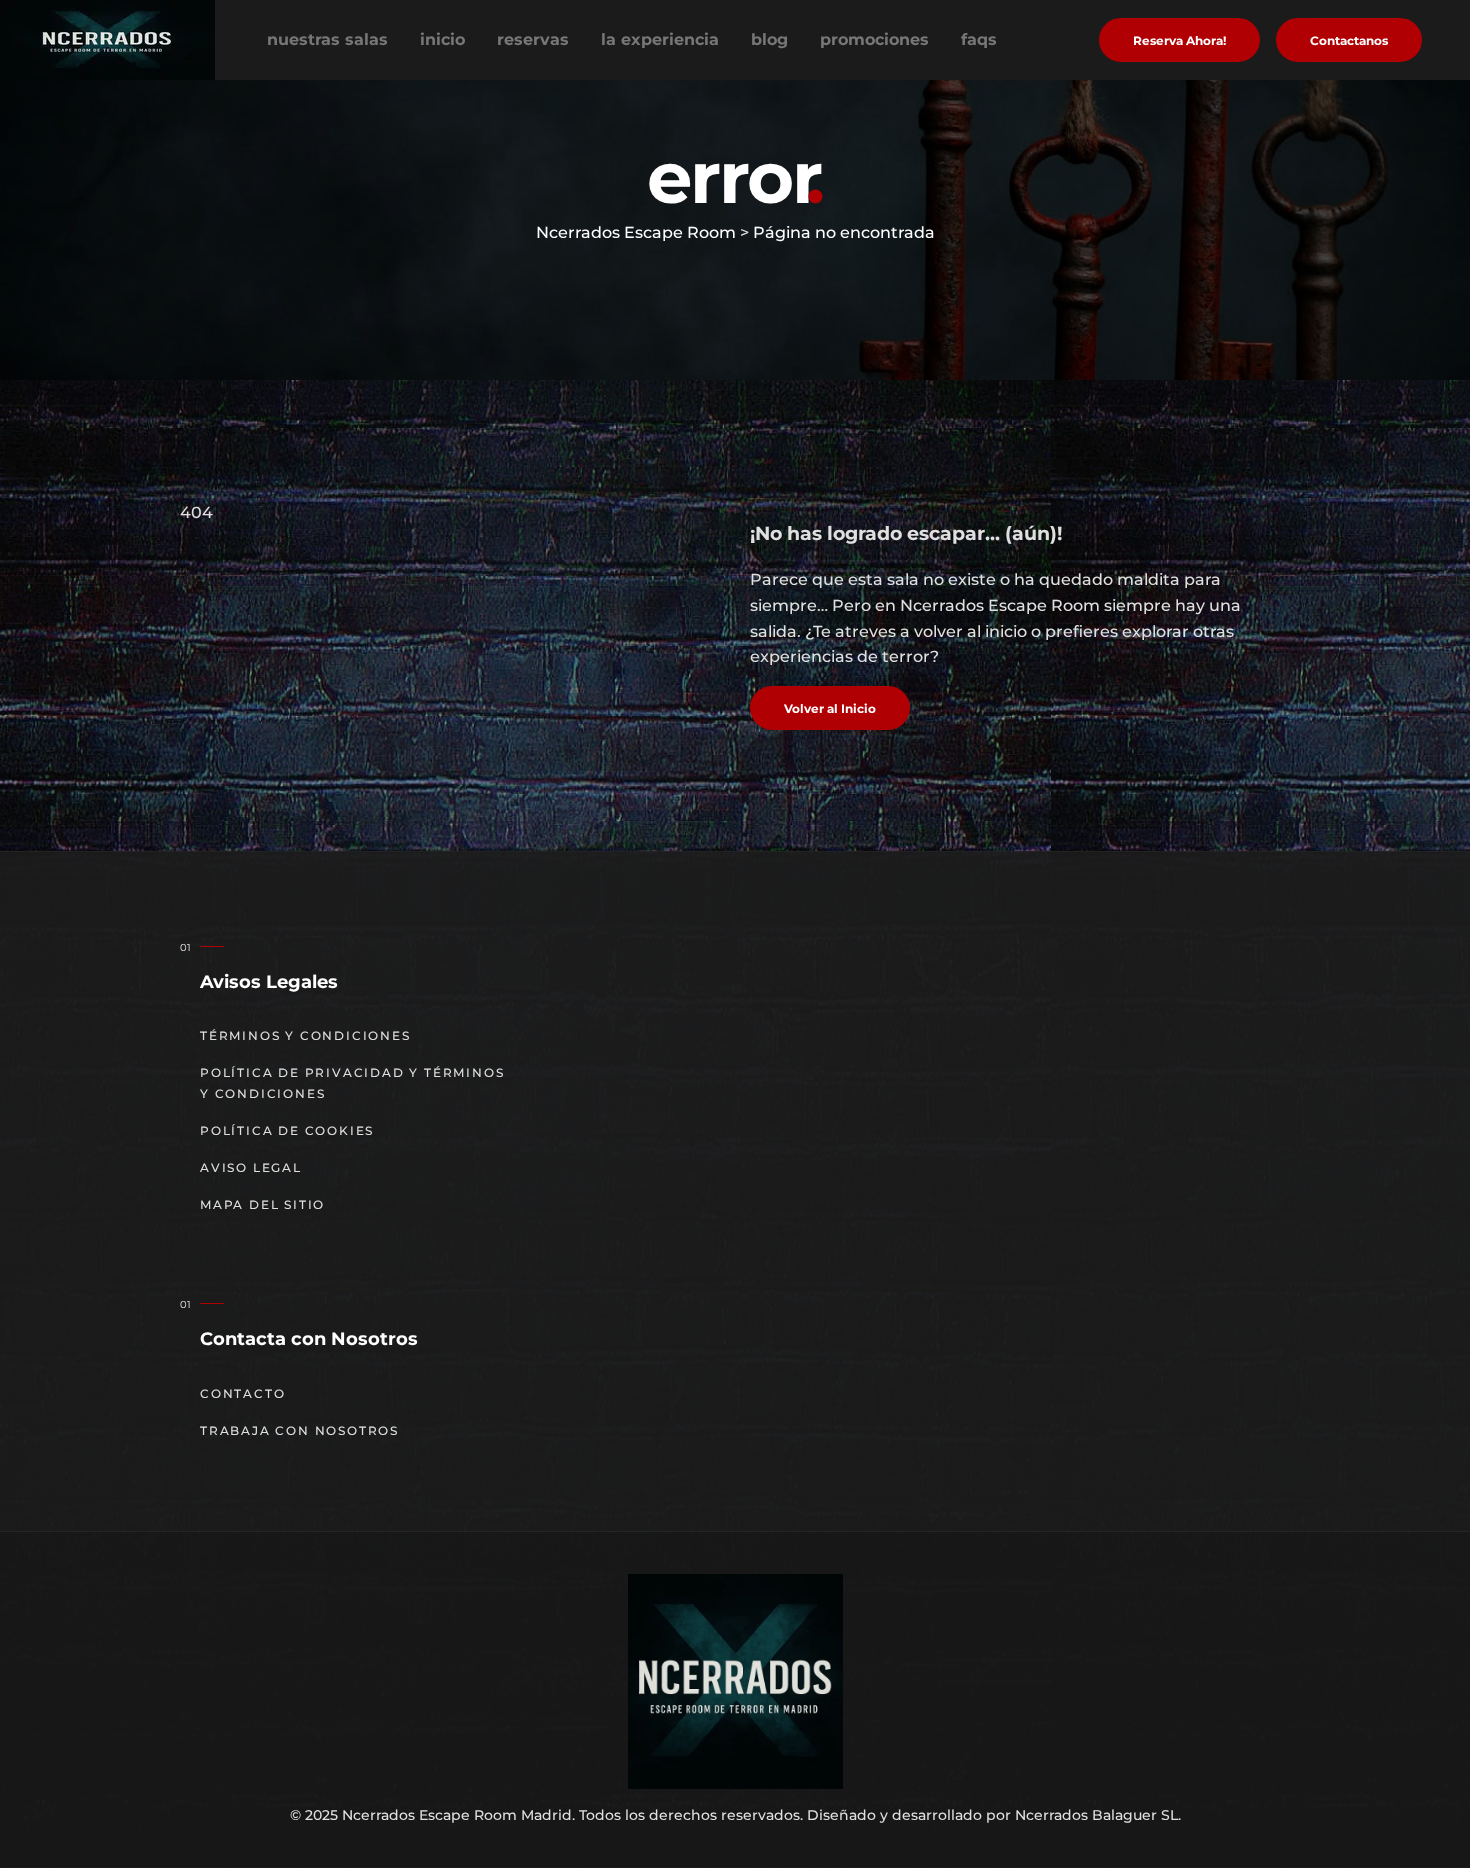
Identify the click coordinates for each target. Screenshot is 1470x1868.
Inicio (442, 39)
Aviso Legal (251, 1167)
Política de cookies (287, 1130)
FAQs (979, 39)
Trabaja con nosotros (299, 1430)
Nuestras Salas (327, 39)
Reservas (533, 39)
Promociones (874, 39)
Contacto (242, 1393)
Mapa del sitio (262, 1204)
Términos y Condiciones (305, 1035)
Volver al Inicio (830, 708)
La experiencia (660, 39)
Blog (769, 39)
